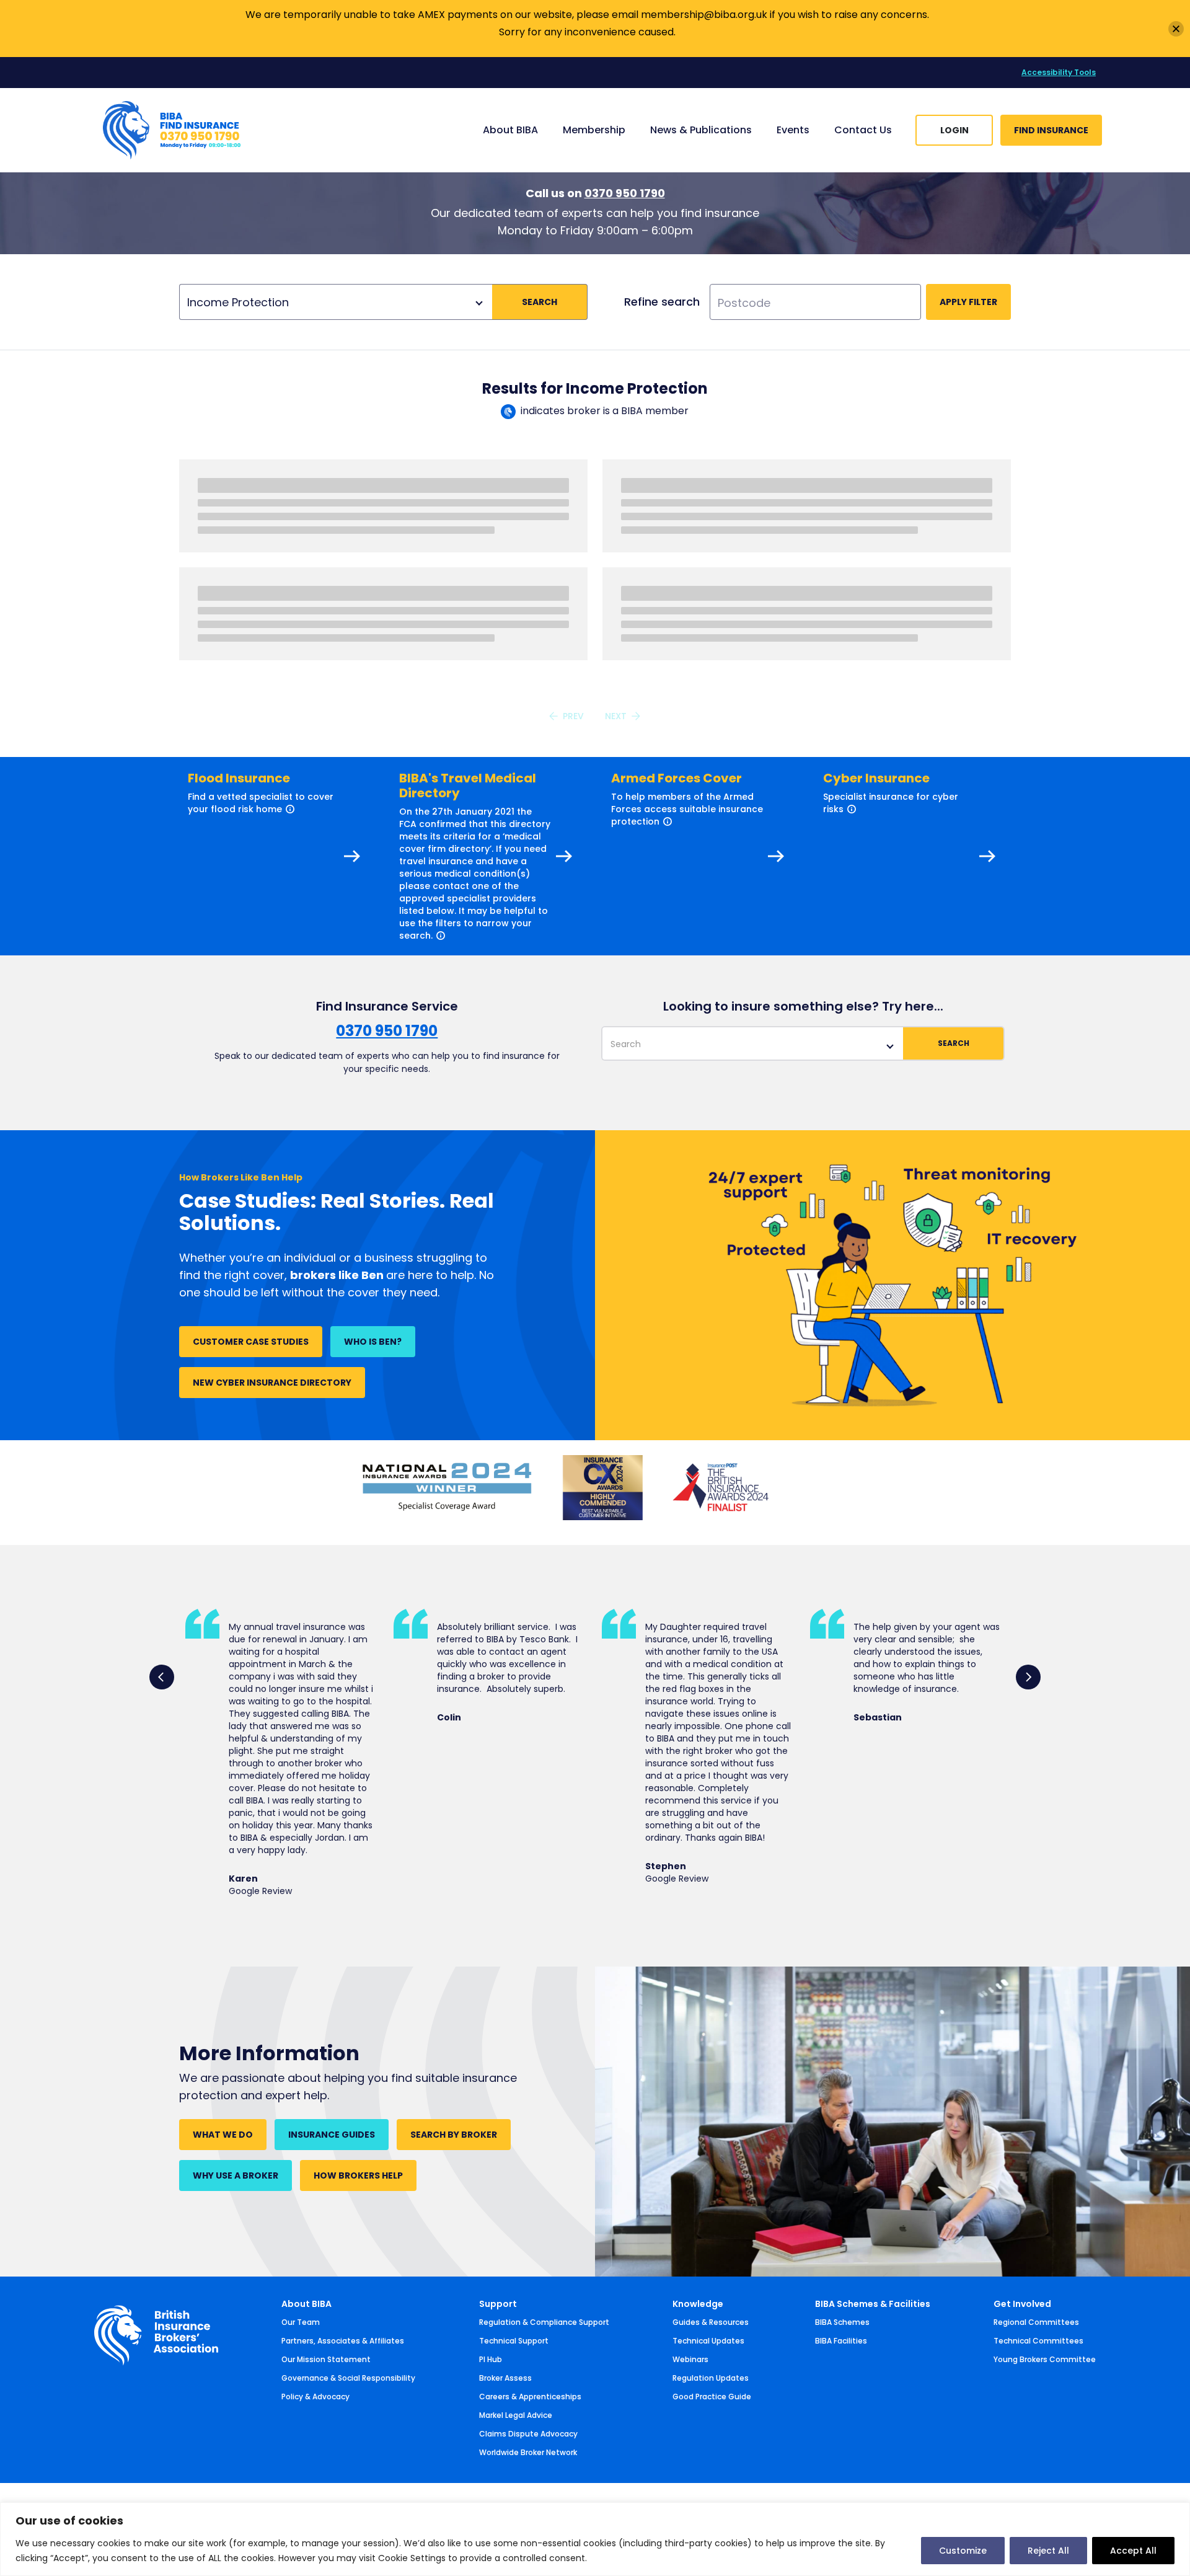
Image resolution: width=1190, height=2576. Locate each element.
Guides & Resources (711, 2322)
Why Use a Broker (236, 2175)
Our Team (301, 2322)
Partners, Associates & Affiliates (343, 2341)
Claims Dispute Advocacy (528, 2434)
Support (498, 2304)
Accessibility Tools (1059, 72)
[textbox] (753, 1044)
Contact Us (863, 130)
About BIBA (306, 2304)
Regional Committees (1036, 2322)
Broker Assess (505, 2378)
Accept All (1133, 2551)
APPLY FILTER (968, 302)
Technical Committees (1038, 2341)
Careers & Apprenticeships (530, 2397)
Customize (963, 2551)
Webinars (690, 2359)
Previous (162, 1677)
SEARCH (540, 302)
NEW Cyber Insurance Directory (272, 1383)
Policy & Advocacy (315, 2397)
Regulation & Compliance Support (544, 2322)
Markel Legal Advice (516, 2415)
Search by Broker (454, 2135)
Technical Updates (708, 2341)
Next (1028, 1677)
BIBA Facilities (841, 2341)
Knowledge (698, 2304)
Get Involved (1022, 2304)
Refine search (662, 302)
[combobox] (336, 302)
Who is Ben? (373, 1342)
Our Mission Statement (326, 2359)
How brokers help (358, 2175)
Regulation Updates (711, 2378)
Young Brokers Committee (1045, 2359)
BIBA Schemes (842, 2322)
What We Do (223, 2135)
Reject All (1048, 2551)
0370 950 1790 (625, 193)
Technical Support (514, 2341)
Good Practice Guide (712, 2397)
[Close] (1176, 29)
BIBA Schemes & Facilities (873, 2304)
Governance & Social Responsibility (348, 2378)
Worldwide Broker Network (528, 2452)
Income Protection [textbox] (238, 302)
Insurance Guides (332, 2135)
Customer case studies (251, 1342)
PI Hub (491, 2359)
